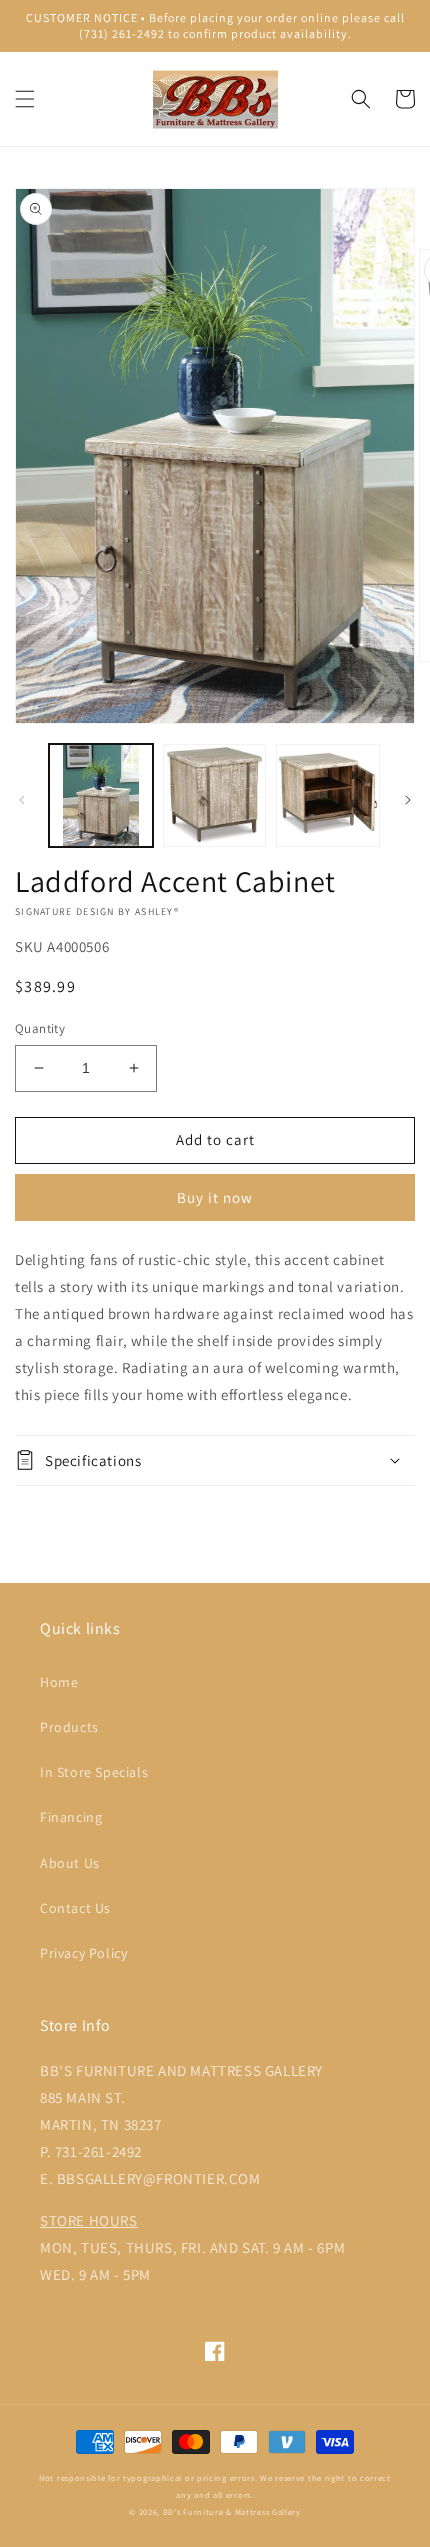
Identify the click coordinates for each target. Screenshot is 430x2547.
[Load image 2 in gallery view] (215, 796)
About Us (70, 1863)
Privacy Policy (83, 1953)
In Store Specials (94, 1772)
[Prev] (22, 800)
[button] (25, 99)
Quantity (40, 1028)
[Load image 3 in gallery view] (328, 796)
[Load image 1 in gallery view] (101, 796)
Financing (71, 1817)
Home (59, 1682)
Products (69, 1727)
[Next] (408, 800)
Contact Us (75, 1908)
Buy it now (215, 1197)
